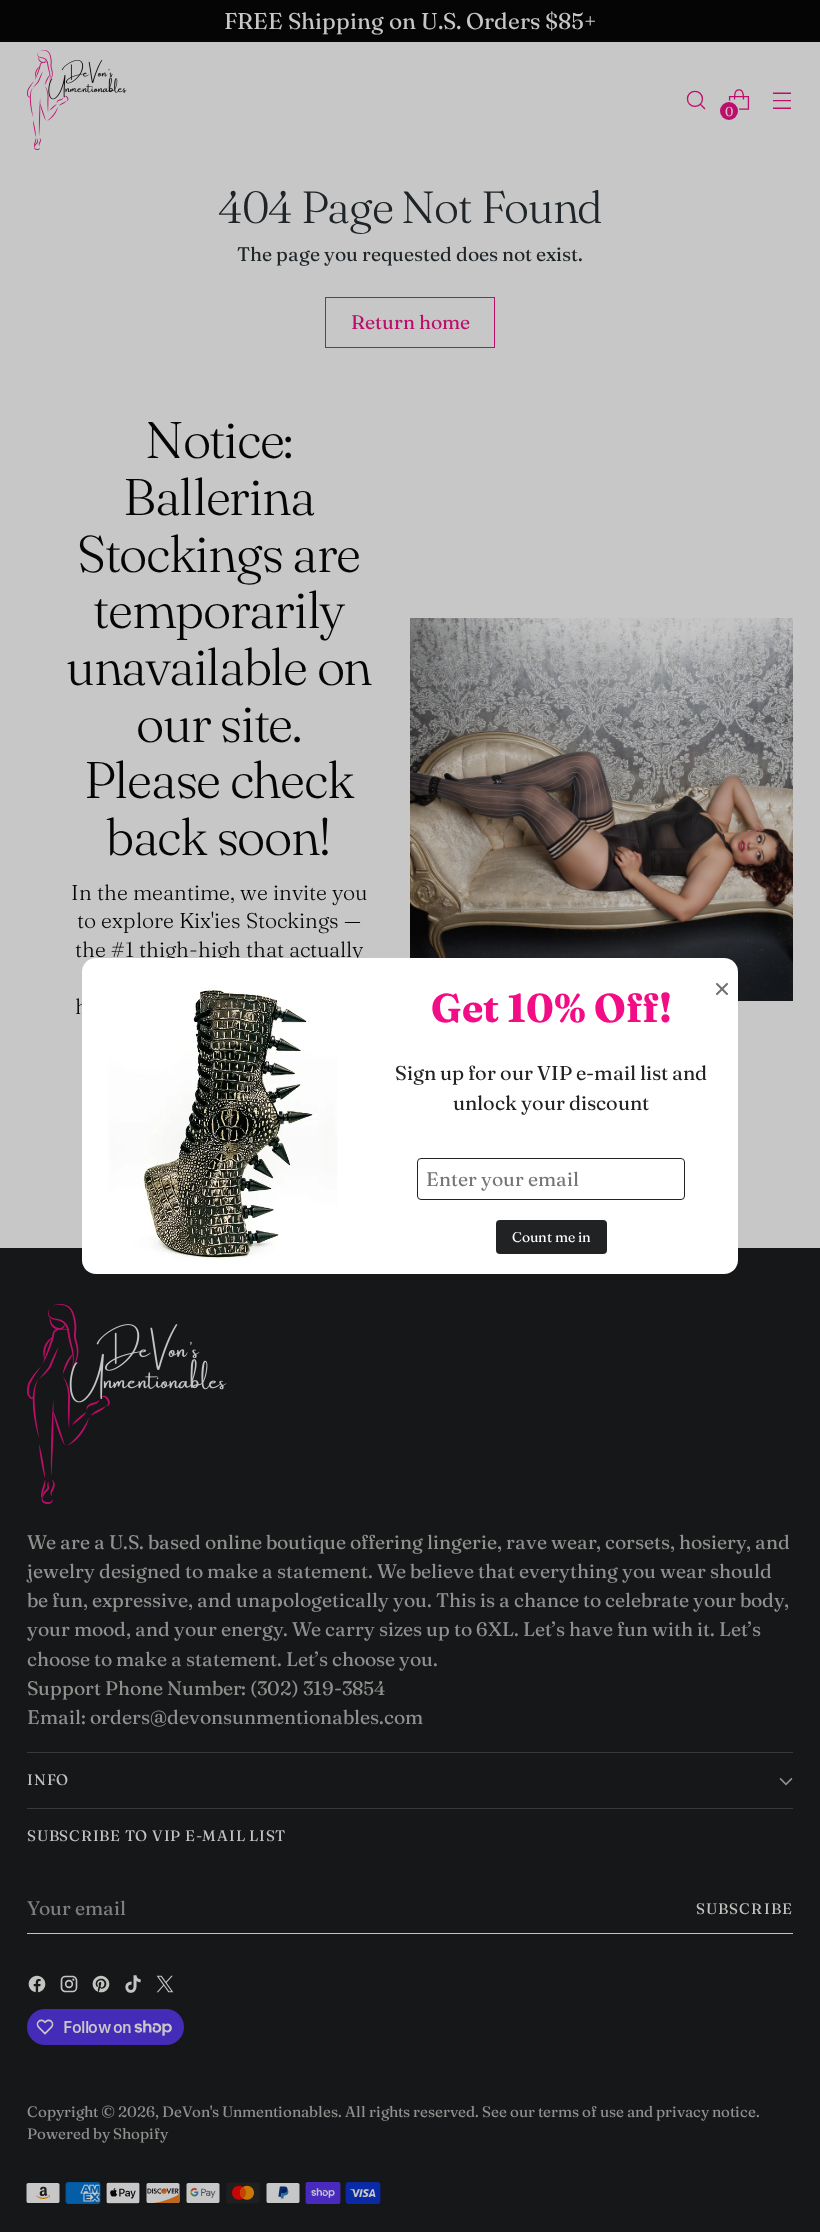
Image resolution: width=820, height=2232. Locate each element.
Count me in (551, 1237)
